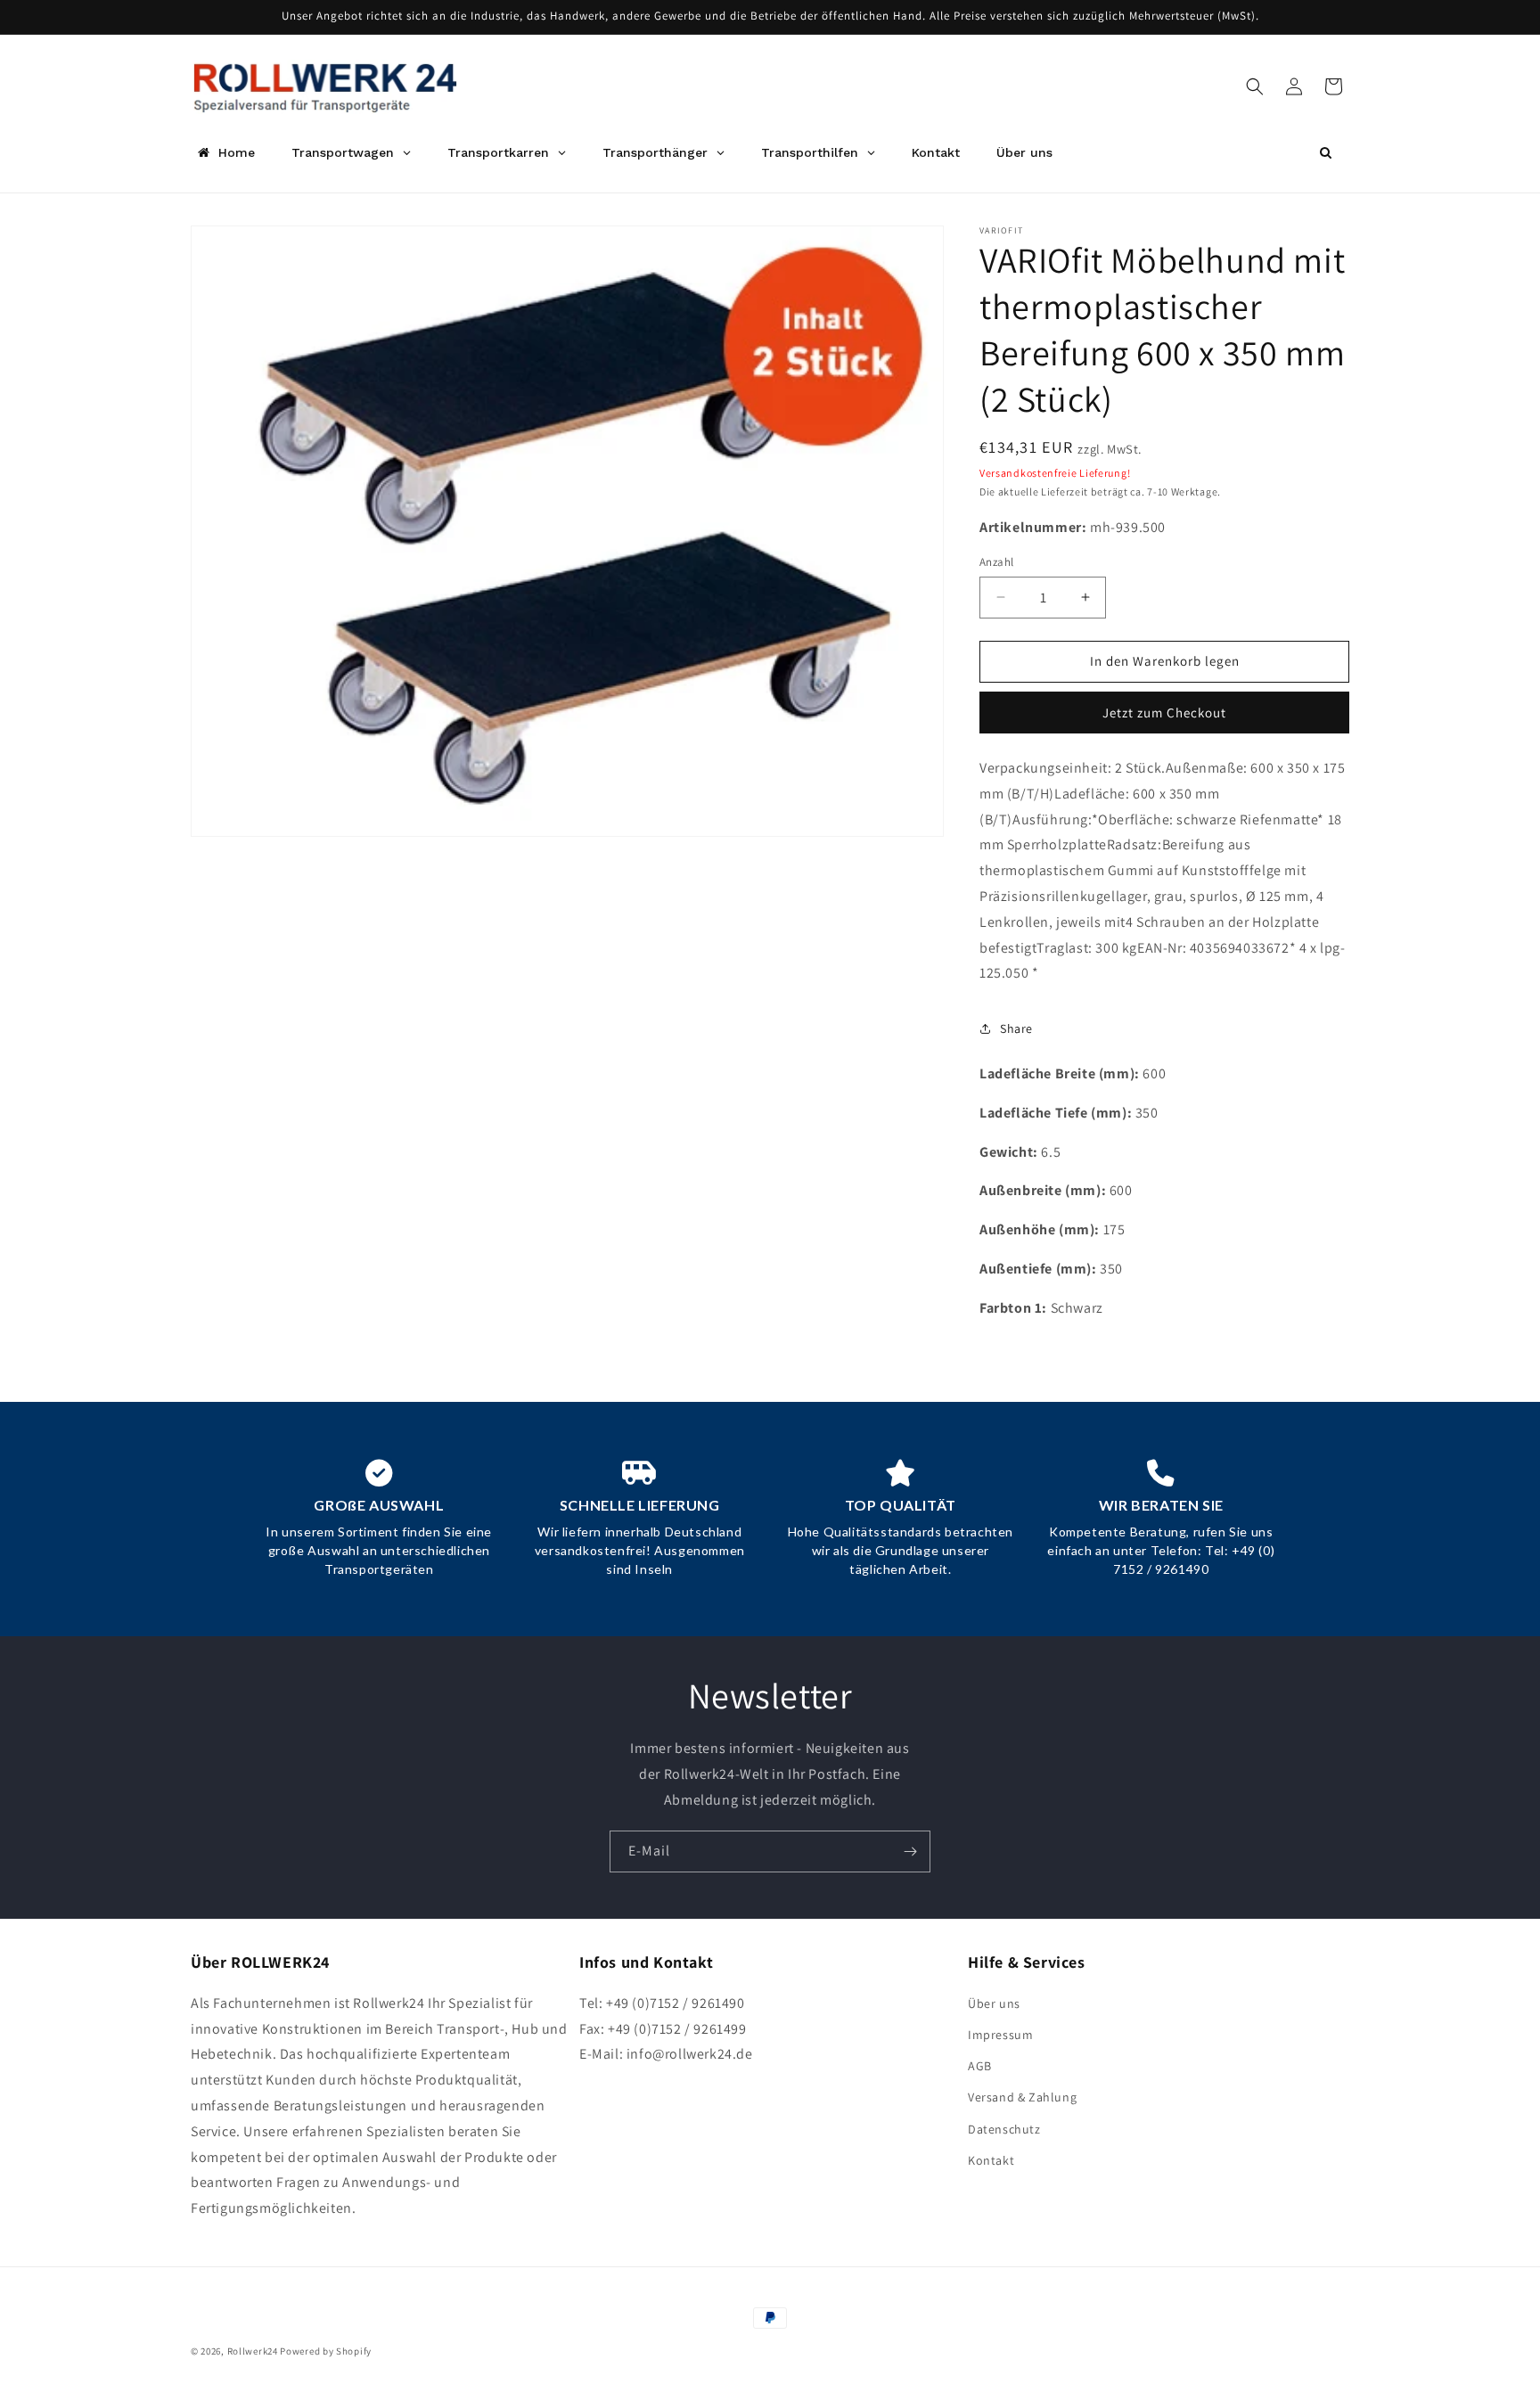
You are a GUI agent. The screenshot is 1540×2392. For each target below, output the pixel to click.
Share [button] (1016, 1028)
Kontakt (991, 2160)
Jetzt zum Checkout (1164, 713)
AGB (980, 2066)
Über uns (994, 2003)
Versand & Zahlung (1022, 2097)
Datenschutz (1004, 2129)
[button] (1255, 86)
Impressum (1000, 2035)
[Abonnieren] (910, 1851)
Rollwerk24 (253, 2351)
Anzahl (996, 562)
